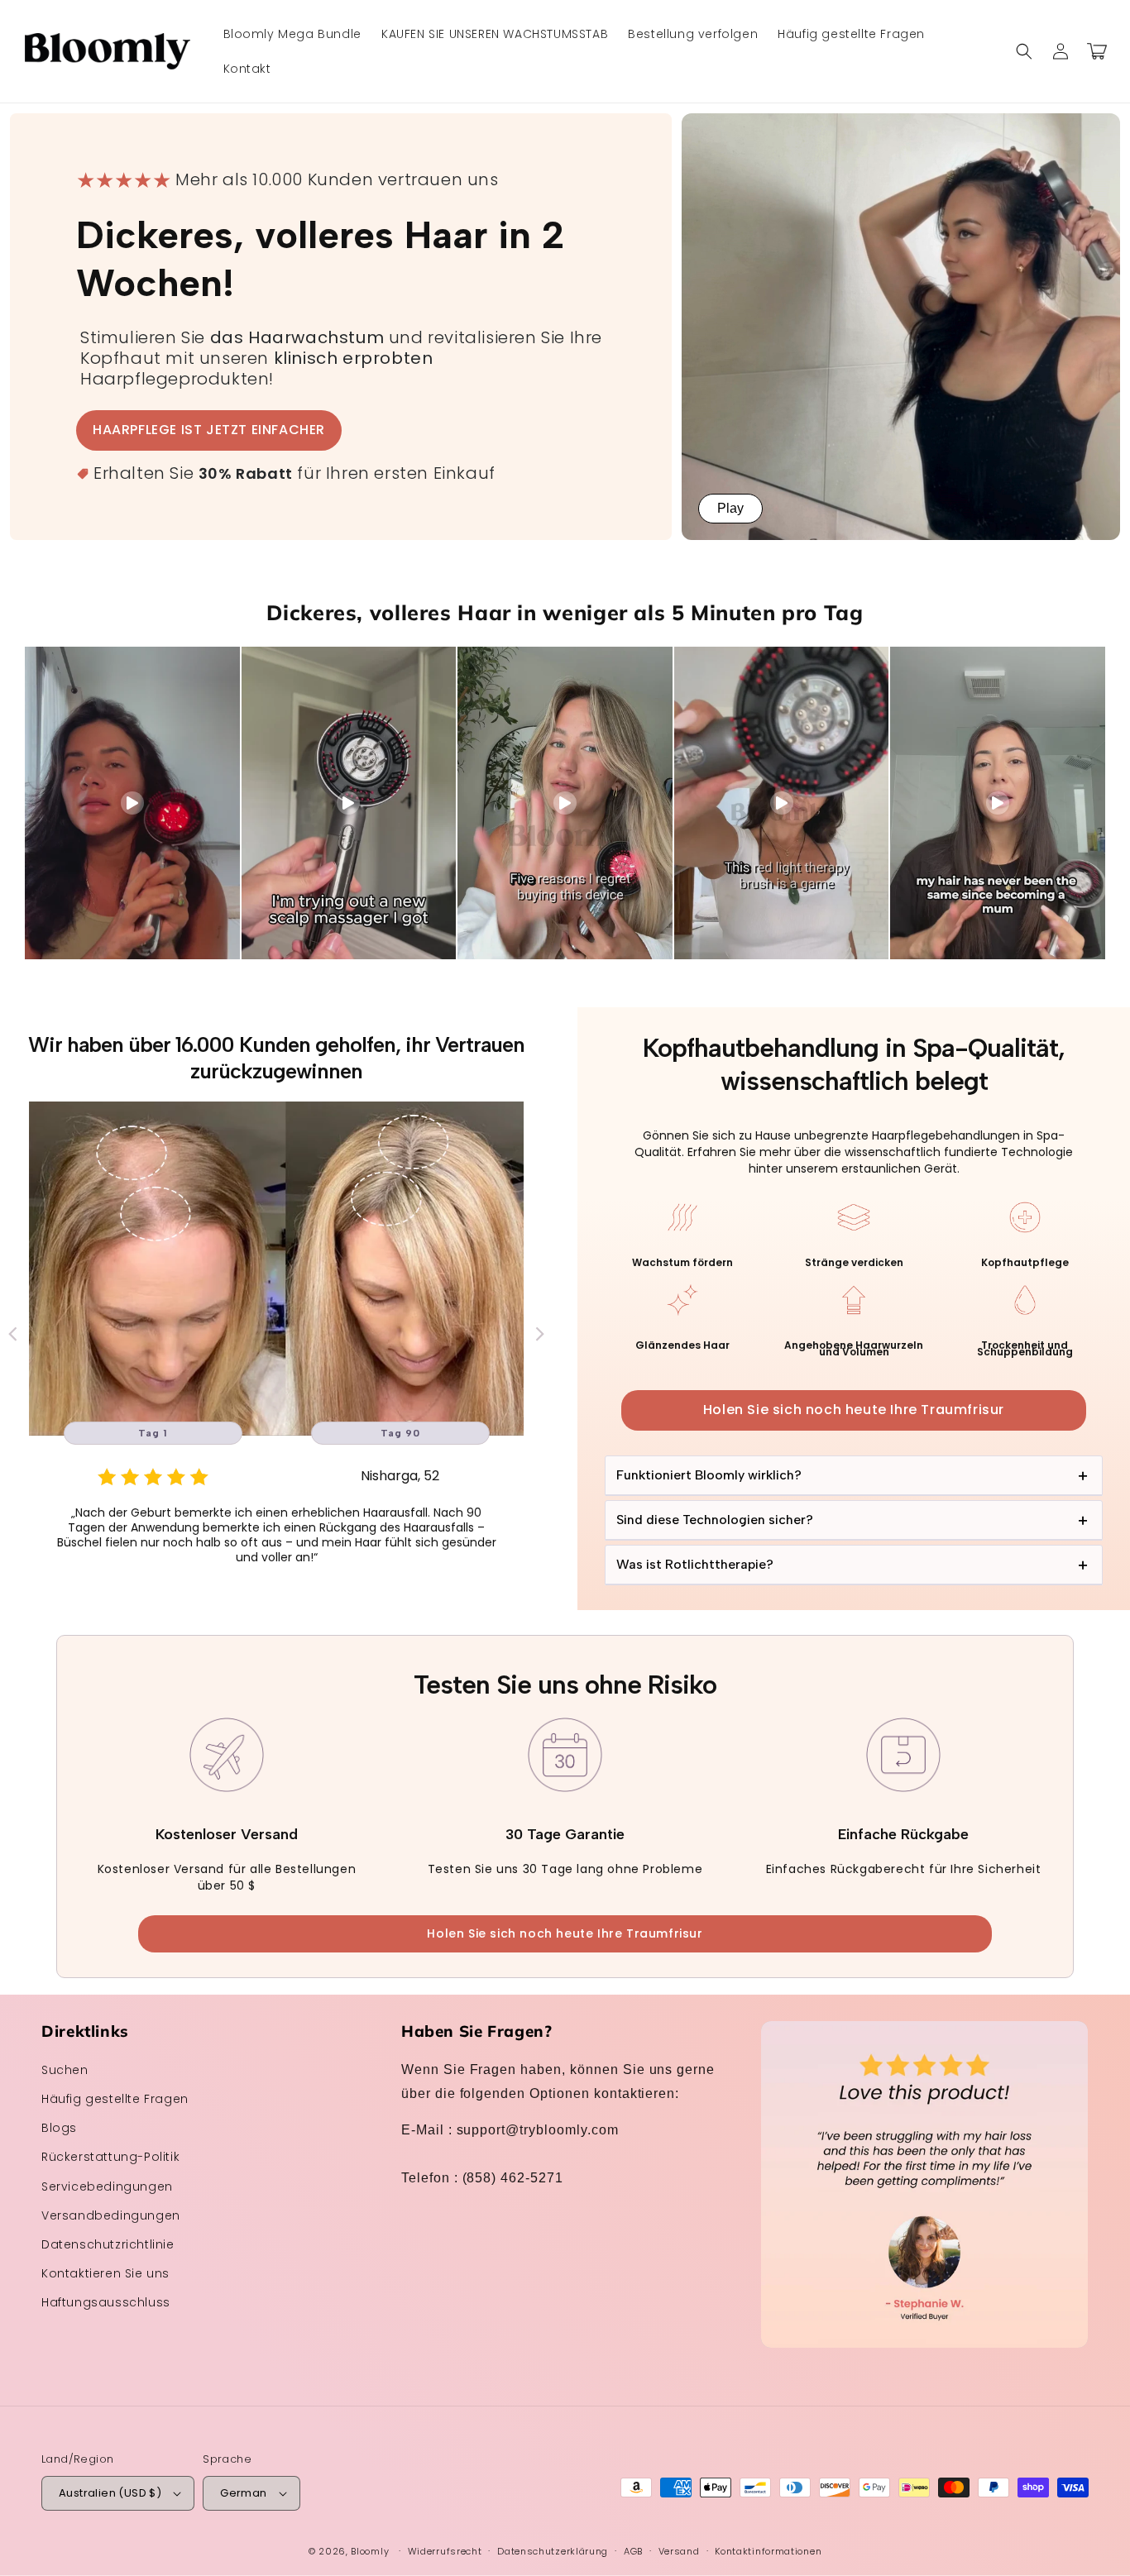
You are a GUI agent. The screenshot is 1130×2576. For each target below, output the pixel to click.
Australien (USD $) (110, 2493)
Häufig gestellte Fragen (115, 2099)
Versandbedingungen (111, 2215)
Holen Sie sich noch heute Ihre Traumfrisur (854, 1410)
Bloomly (370, 2551)
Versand (679, 2551)
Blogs (59, 2128)
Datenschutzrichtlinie (108, 2244)
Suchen (65, 2070)
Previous (12, 1333)
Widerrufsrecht (445, 2551)
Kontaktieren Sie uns (105, 2273)
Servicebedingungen (107, 2186)
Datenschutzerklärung (553, 2551)
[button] (1024, 51)
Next (540, 1333)
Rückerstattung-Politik (110, 2157)
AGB (633, 2551)
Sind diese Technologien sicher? (715, 1520)
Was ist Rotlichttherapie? (695, 1564)
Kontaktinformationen (768, 2551)
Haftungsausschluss (106, 2302)
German (243, 2493)
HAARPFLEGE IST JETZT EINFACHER (209, 430)
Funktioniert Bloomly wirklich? (709, 1475)
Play (730, 508)
